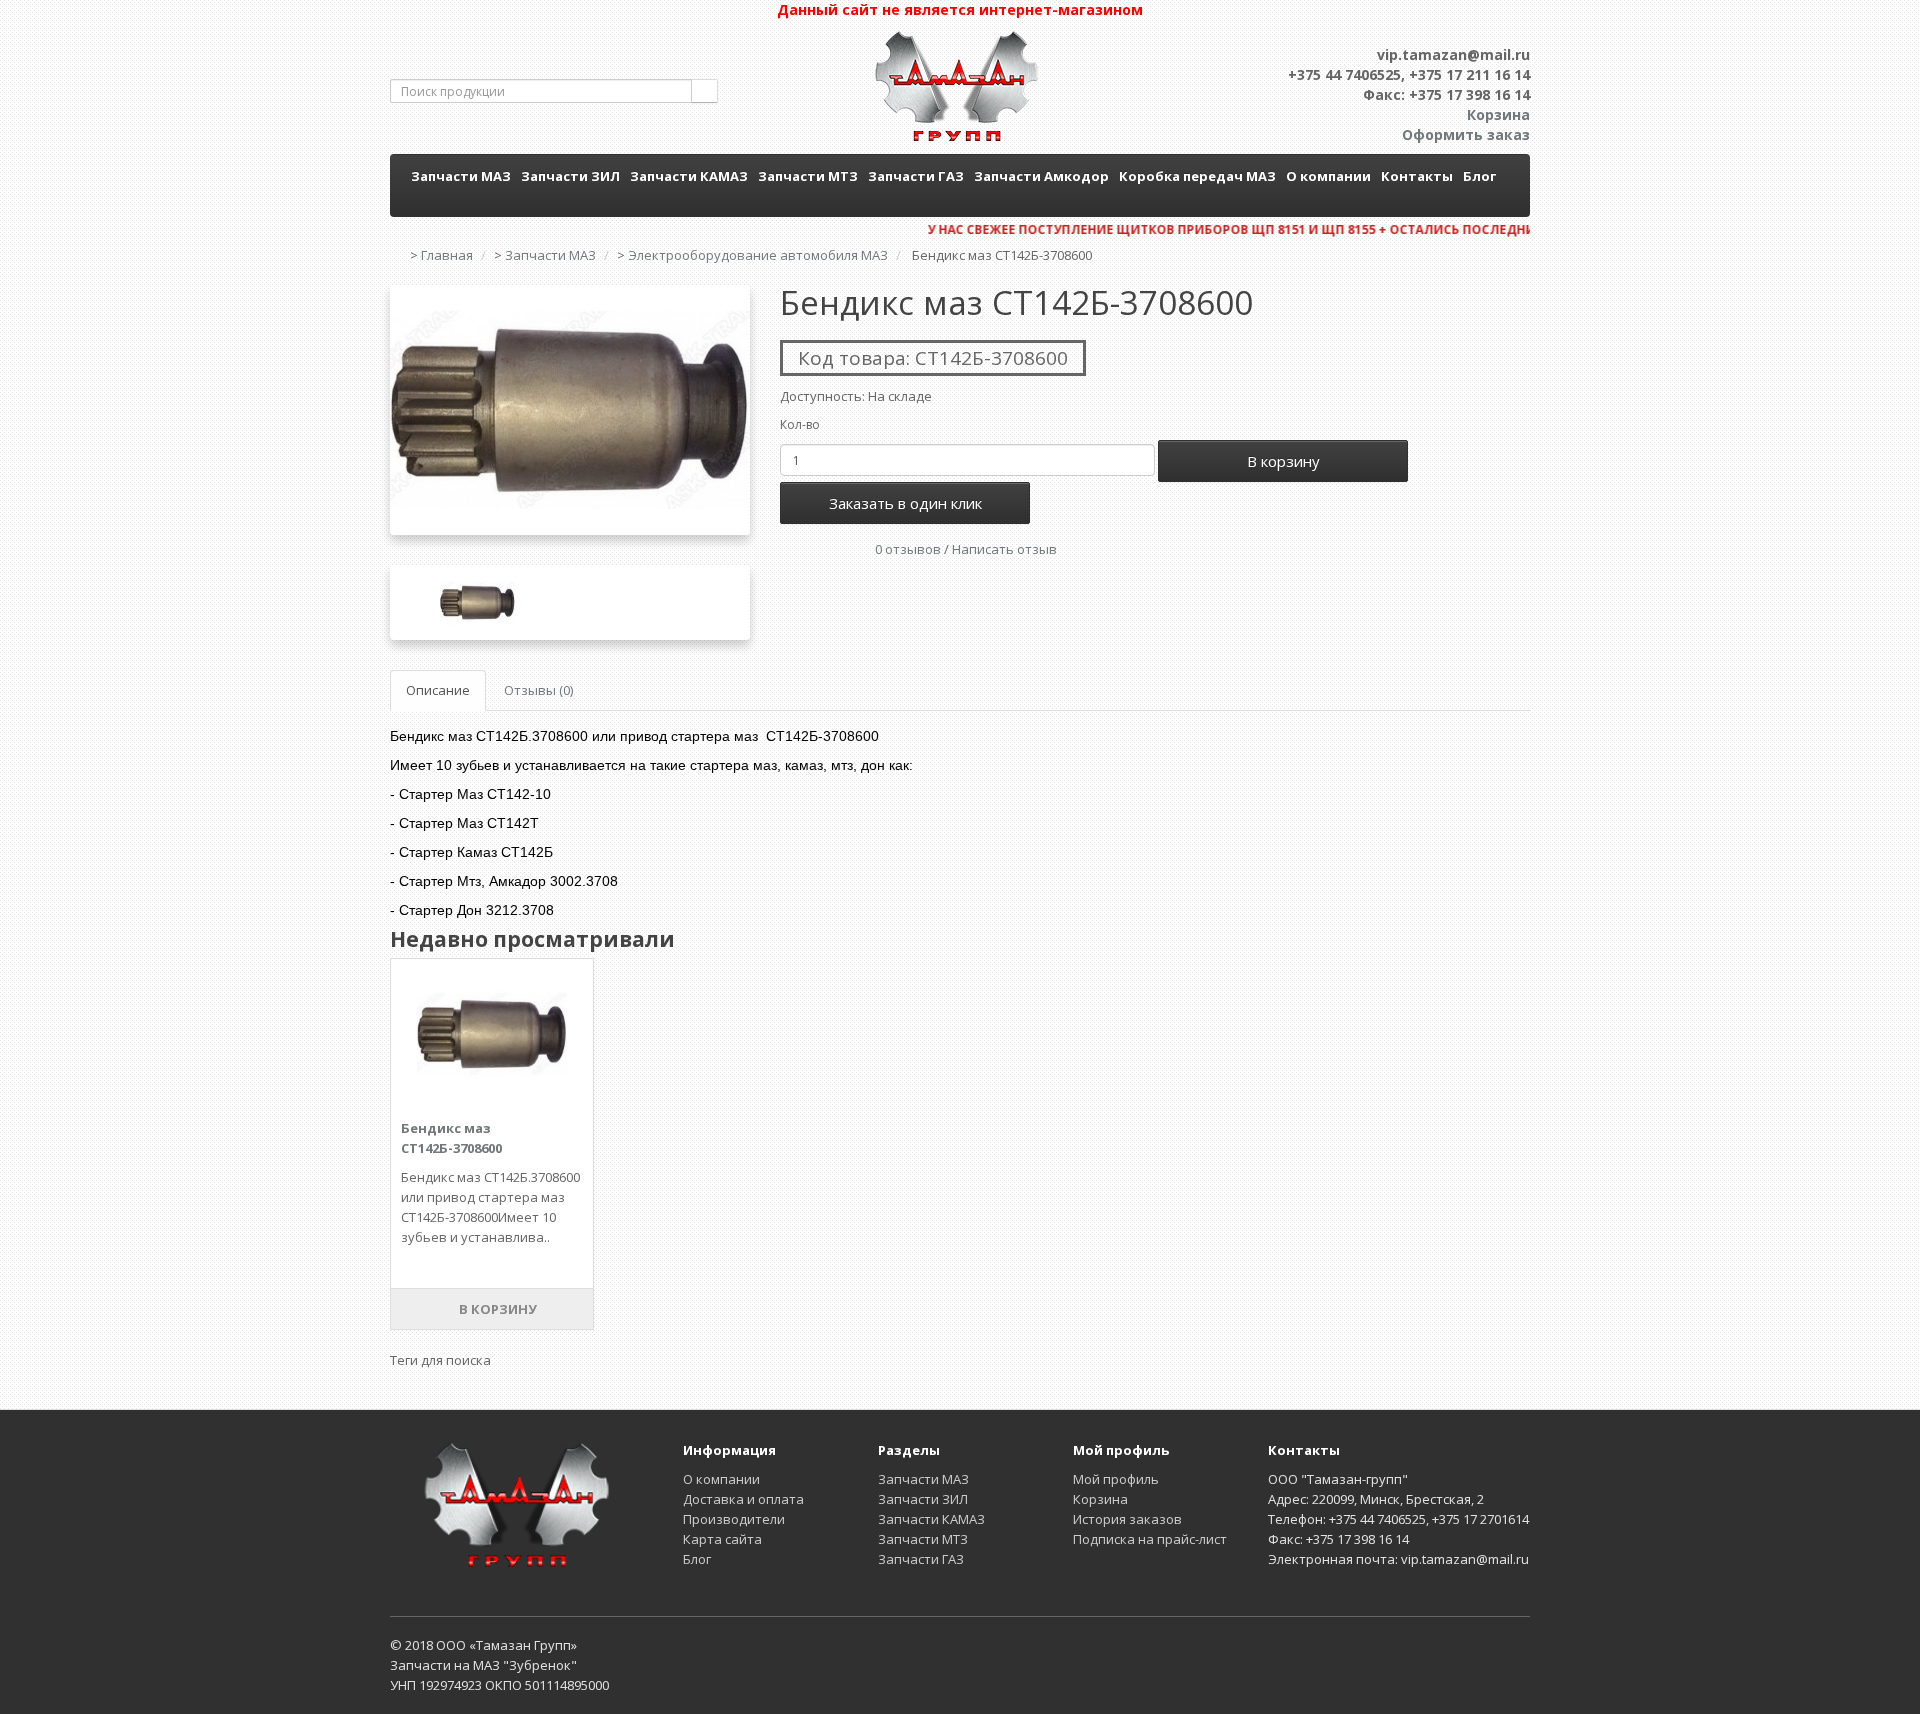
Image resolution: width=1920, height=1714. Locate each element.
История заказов (1127, 1519)
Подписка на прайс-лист (1150, 1539)
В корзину (1283, 461)
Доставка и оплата (743, 1499)
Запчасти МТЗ (808, 176)
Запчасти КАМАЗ (689, 176)
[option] (570, 410)
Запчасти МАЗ (461, 176)
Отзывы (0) (538, 690)
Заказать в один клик (905, 503)
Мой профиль (1116, 1479)
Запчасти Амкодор (1041, 176)
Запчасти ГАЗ (916, 176)
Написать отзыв (1004, 549)
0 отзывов (908, 549)
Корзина (1100, 1499)
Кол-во (800, 424)
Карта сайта (722, 1539)
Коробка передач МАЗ (1197, 176)
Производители (734, 1519)
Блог (1479, 176)
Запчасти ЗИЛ (570, 176)
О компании (1328, 176)
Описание (438, 690)
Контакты (1417, 176)
